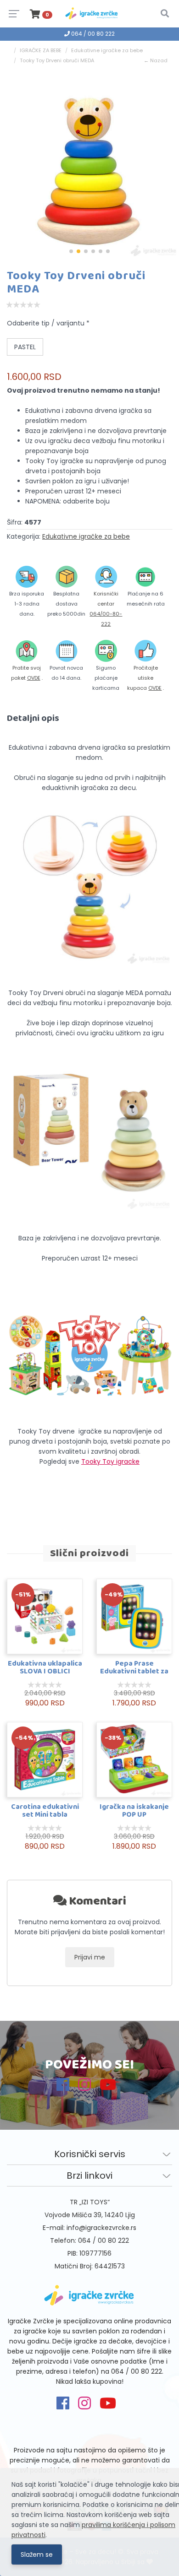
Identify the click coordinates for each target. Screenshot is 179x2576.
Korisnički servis (90, 2154)
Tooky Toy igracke (110, 1461)
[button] (71, 251)
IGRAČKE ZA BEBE (41, 50)
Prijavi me (90, 1957)
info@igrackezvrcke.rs (101, 2228)
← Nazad (156, 60)
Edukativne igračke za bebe (107, 50)
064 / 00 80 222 (92, 34)
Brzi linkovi (89, 2176)
